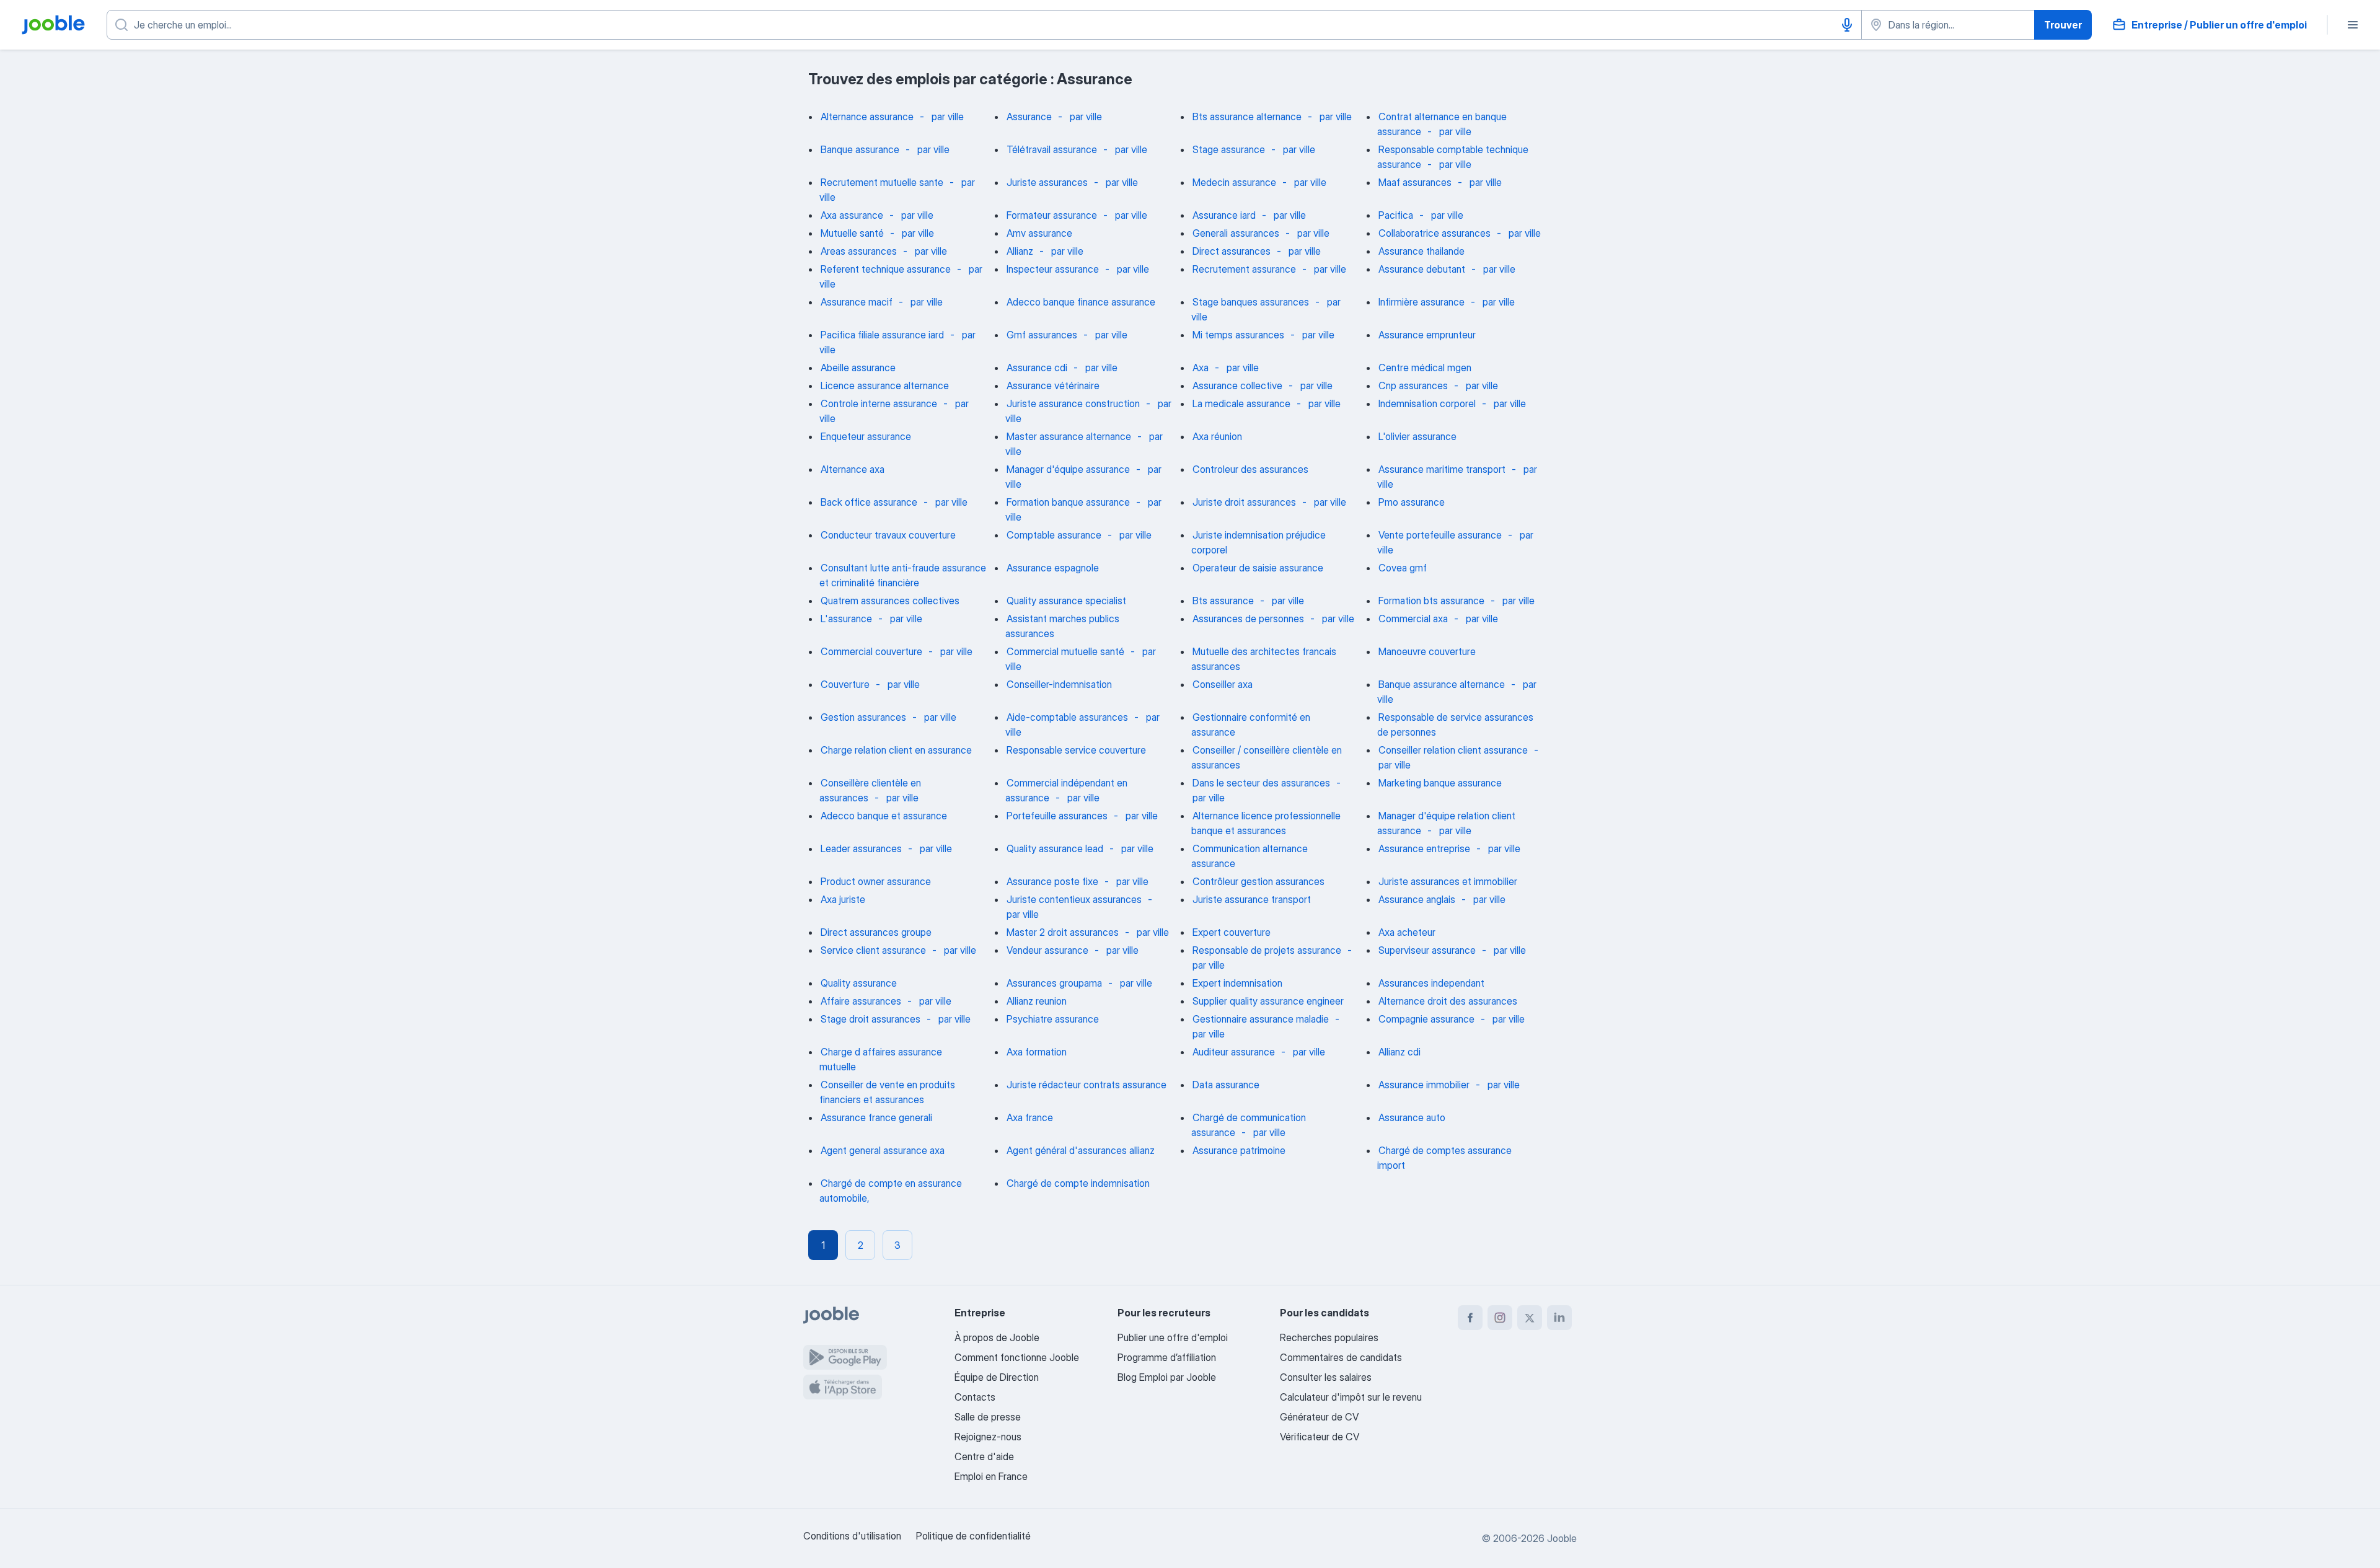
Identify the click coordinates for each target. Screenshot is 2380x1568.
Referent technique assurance (886, 269)
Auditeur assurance (1234, 1052)
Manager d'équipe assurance (1068, 469)
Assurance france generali (876, 1117)
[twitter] (1530, 1318)
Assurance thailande (1421, 251)
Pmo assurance (1412, 502)
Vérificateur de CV (1320, 1437)
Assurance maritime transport (1442, 469)
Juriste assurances (1047, 182)
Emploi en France (991, 1476)
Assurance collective (1237, 385)
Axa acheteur (1407, 932)
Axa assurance (852, 215)
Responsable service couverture (1076, 750)
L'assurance (846, 619)
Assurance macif (857, 302)
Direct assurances (1232, 251)
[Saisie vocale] (1847, 25)
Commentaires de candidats (1341, 1357)
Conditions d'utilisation (852, 1536)
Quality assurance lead (1055, 848)
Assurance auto (1412, 1117)
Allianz (1020, 251)
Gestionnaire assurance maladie (1261, 1019)
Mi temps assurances (1238, 335)
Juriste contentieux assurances (1074, 899)
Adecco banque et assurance (884, 816)
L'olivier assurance (1417, 436)
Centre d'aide (984, 1456)
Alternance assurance (867, 117)
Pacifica (1396, 215)
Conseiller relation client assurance (1453, 750)
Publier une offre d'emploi (1173, 1337)
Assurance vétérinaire (1053, 385)
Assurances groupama (1054, 983)
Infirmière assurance (1421, 302)
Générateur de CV (1319, 1417)
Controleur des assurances (1250, 469)
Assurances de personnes (1248, 619)
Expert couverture (1232, 932)
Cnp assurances (1413, 385)
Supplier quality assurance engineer (1268, 1001)
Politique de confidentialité (973, 1536)
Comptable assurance (1054, 535)
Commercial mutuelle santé (1065, 651)
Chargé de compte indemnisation (1078, 1183)
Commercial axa (1413, 619)
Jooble (1562, 1538)
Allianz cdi (1399, 1052)
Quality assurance (859, 983)
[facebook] (1470, 1318)
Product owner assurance (876, 881)
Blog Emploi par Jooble (1167, 1377)
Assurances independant (1431, 983)
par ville (948, 117)
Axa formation (1037, 1052)
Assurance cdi (1037, 368)
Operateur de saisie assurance (1258, 568)
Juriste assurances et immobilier (1448, 881)
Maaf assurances (1415, 182)
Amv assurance (1039, 233)
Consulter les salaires (1326, 1377)
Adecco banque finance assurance (1081, 302)
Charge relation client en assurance (896, 750)
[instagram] (1500, 1318)
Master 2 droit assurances (1063, 932)
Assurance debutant (1422, 269)
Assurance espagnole (1053, 568)
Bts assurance (1223, 601)
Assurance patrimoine (1239, 1150)
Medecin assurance (1234, 182)
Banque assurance (860, 149)
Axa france (1030, 1117)
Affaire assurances (861, 1001)
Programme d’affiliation (1167, 1357)
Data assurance (1226, 1085)
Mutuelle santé (852, 233)
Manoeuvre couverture (1427, 651)
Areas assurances (859, 251)
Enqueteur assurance (866, 436)
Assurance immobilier (1424, 1085)
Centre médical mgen (1425, 368)
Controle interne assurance (879, 403)
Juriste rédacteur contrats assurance (1086, 1085)
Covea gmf (1403, 568)
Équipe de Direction (997, 1377)
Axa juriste (843, 899)
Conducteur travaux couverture (888, 535)
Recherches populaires (1329, 1337)
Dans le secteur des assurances (1261, 783)
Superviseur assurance (1427, 950)
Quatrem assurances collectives (890, 601)
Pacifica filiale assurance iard (882, 335)
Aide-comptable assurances (1067, 717)
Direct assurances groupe (876, 932)
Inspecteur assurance (1053, 269)
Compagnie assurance (1426, 1019)
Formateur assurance (1052, 215)
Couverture (845, 684)
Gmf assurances (1042, 335)
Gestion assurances (863, 717)
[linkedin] (1559, 1318)
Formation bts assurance (1431, 601)
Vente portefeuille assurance (1440, 535)
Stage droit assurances (870, 1019)
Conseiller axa (1223, 684)
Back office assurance (869, 502)
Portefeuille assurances (1057, 816)
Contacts (975, 1397)
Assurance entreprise (1424, 848)
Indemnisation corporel (1427, 403)
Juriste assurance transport (1252, 899)
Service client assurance (873, 950)
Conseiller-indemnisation (1059, 684)
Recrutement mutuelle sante (882, 182)
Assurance (1029, 117)
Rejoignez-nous (988, 1437)
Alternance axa (853, 469)
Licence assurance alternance (885, 385)
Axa (1201, 368)
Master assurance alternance (1069, 436)
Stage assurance (1229, 149)
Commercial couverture (871, 651)
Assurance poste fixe (1052, 881)
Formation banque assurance (1068, 502)
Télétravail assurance (1052, 149)
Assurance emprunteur (1427, 335)
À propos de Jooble (997, 1337)
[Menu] (2353, 25)
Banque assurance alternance (1442, 684)
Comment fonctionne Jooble (1017, 1357)
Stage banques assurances (1251, 302)
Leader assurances (861, 848)
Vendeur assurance (1047, 950)
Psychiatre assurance (1053, 1019)
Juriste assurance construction (1073, 403)
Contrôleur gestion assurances (1258, 881)
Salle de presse (988, 1417)
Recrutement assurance (1244, 269)
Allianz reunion (1037, 1001)
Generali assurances (1236, 233)
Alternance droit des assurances (1448, 1001)
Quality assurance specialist (1066, 601)
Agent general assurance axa (883, 1150)
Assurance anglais (1417, 899)
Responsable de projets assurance (1267, 950)
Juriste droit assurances (1244, 502)
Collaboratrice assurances (1435, 233)
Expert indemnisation (1237, 983)
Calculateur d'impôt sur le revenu (1351, 1397)
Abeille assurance (858, 368)
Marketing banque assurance (1440, 783)
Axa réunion (1217, 436)
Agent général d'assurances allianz (1081, 1150)
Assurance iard (1224, 215)
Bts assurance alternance (1247, 117)
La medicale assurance (1241, 403)
